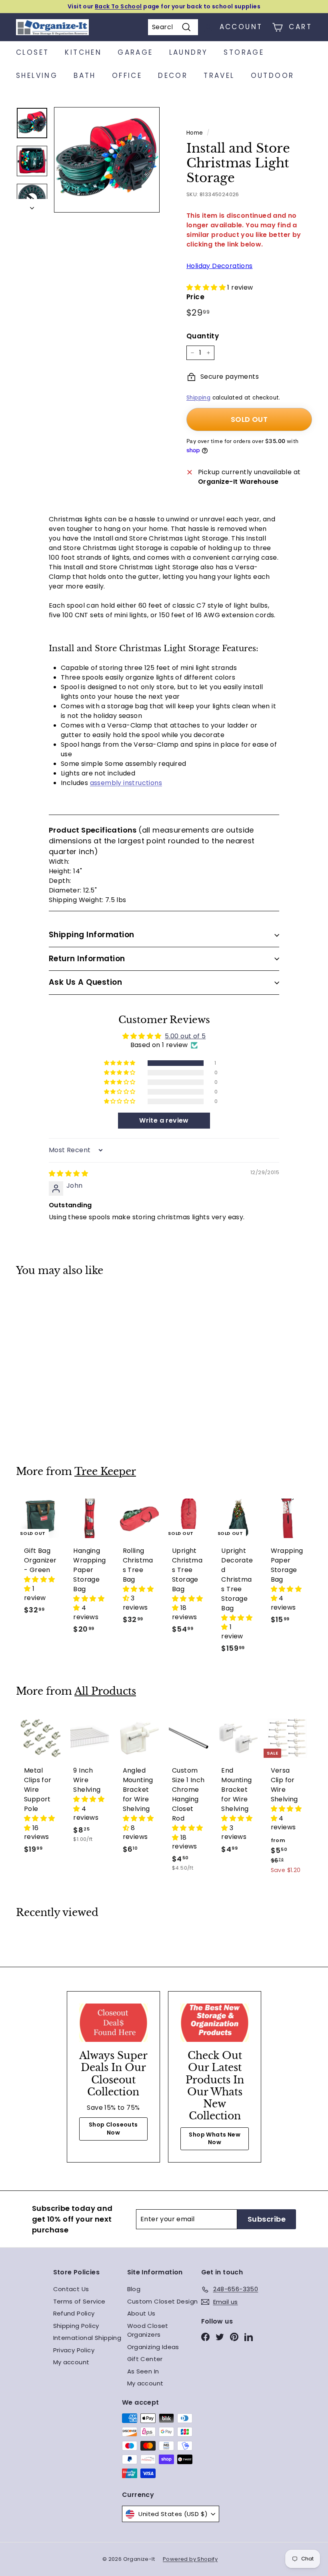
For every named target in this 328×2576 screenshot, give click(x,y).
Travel (219, 76)
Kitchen (83, 52)
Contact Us (71, 2289)
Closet (32, 52)
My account (71, 2362)
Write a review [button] (164, 1120)
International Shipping (87, 2338)
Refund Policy (74, 2313)
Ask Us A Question (85, 982)
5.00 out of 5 (185, 1036)
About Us (141, 2313)
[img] (68, 1174)
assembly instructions (126, 783)
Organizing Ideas (153, 2347)
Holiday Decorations (220, 266)
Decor (173, 76)
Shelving (37, 76)
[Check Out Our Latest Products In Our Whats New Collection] (215, 2023)
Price (195, 297)
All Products (105, 1691)
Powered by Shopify (190, 2559)
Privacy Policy (74, 2350)
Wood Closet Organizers (148, 2330)
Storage (244, 52)
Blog (134, 2289)
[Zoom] (107, 160)
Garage (135, 52)
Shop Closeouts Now (113, 2129)
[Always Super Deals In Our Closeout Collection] (113, 2023)
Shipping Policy (76, 2326)
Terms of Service (79, 2301)
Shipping (198, 398)
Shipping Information (92, 935)
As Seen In (143, 2371)
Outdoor (273, 76)
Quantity (203, 336)
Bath (85, 76)
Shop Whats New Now (215, 2139)
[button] (207, 287)
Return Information (87, 959)
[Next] (32, 206)
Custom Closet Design (163, 2301)
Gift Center (145, 2359)
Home (195, 133)
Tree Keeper (105, 1472)
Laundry (189, 52)
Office (127, 76)
